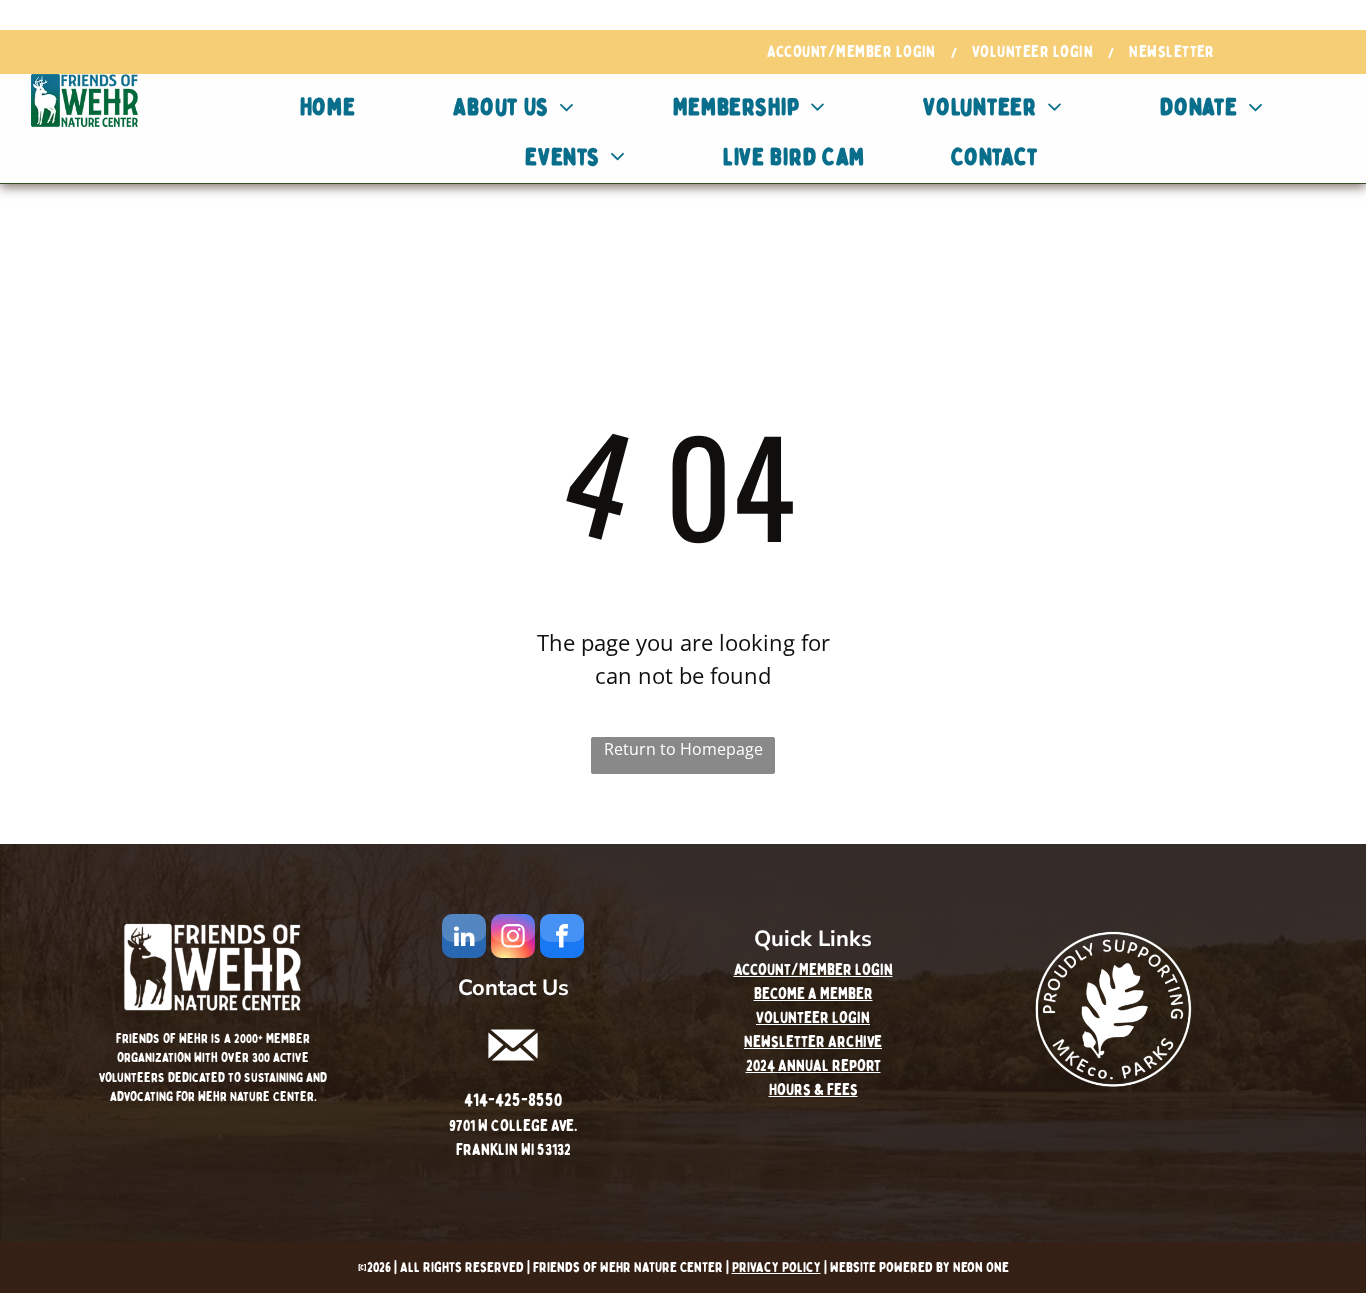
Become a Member (813, 994)
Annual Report (829, 1066)
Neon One (981, 1267)
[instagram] (513, 938)
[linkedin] (464, 938)
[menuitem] (854, 52)
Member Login (846, 970)
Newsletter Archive (813, 1042)
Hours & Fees (813, 1090)
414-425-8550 (513, 1100)
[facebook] (562, 938)
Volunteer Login (813, 1018)
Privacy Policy (776, 1267)
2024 (760, 1066)
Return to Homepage (683, 749)
